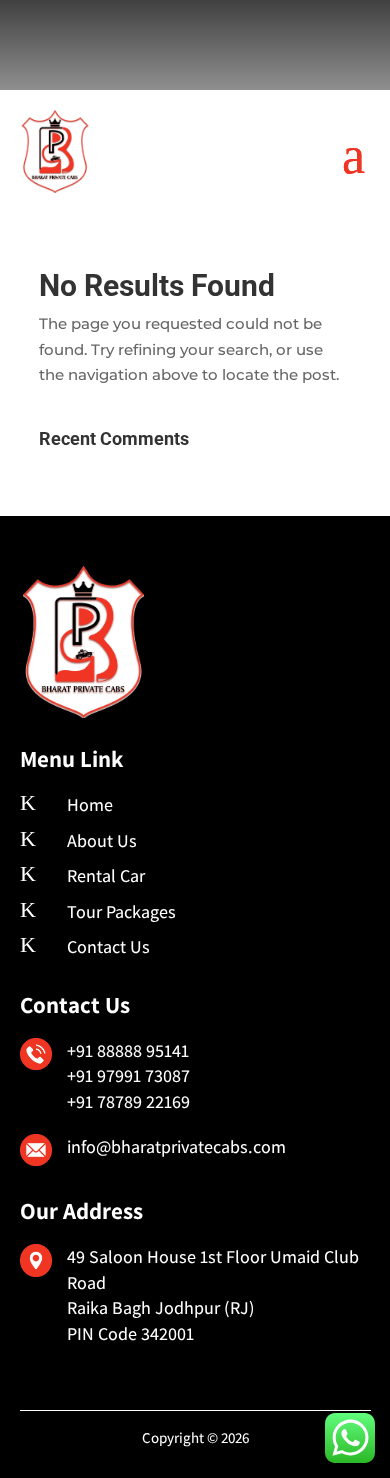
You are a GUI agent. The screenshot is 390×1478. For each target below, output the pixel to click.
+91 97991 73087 (128, 1075)
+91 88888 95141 (128, 1050)
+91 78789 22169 (128, 1101)
